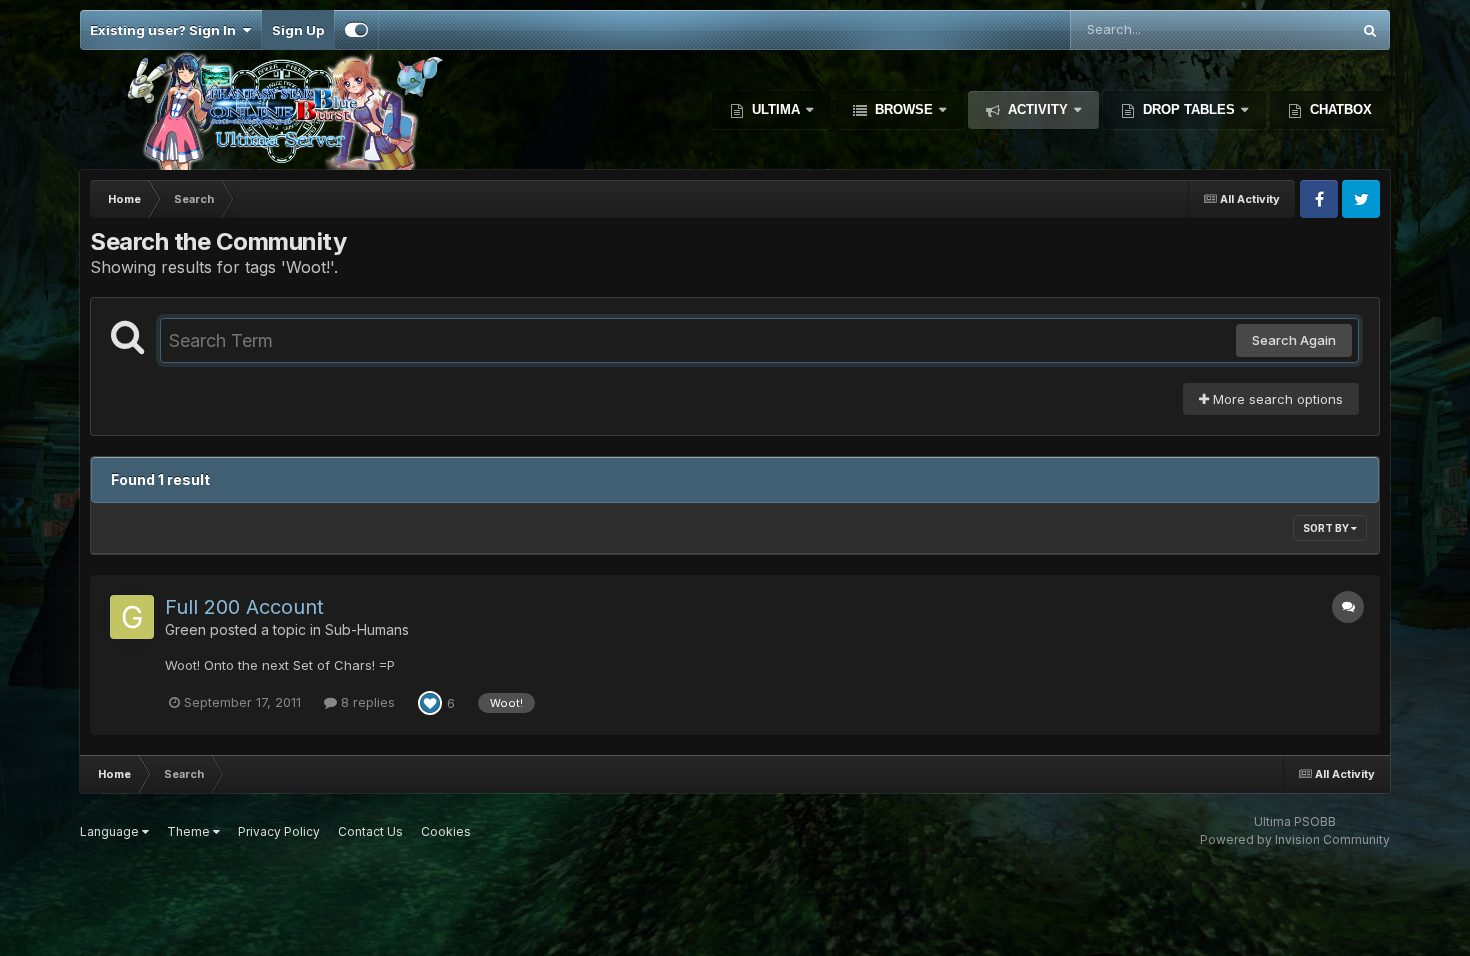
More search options (1276, 399)
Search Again (1294, 340)
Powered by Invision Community (1295, 839)
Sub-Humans (367, 629)
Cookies (446, 831)
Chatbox (1339, 109)
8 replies (366, 702)
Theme (190, 831)
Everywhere (1288, 29)
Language (111, 831)
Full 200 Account (244, 607)
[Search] (1370, 30)
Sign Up (298, 30)
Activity (1038, 109)
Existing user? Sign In (166, 30)
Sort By (1327, 528)
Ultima (776, 109)
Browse (904, 109)
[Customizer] (356, 30)
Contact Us (370, 831)
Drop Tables (1189, 109)
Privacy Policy (279, 831)
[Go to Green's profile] (132, 617)
